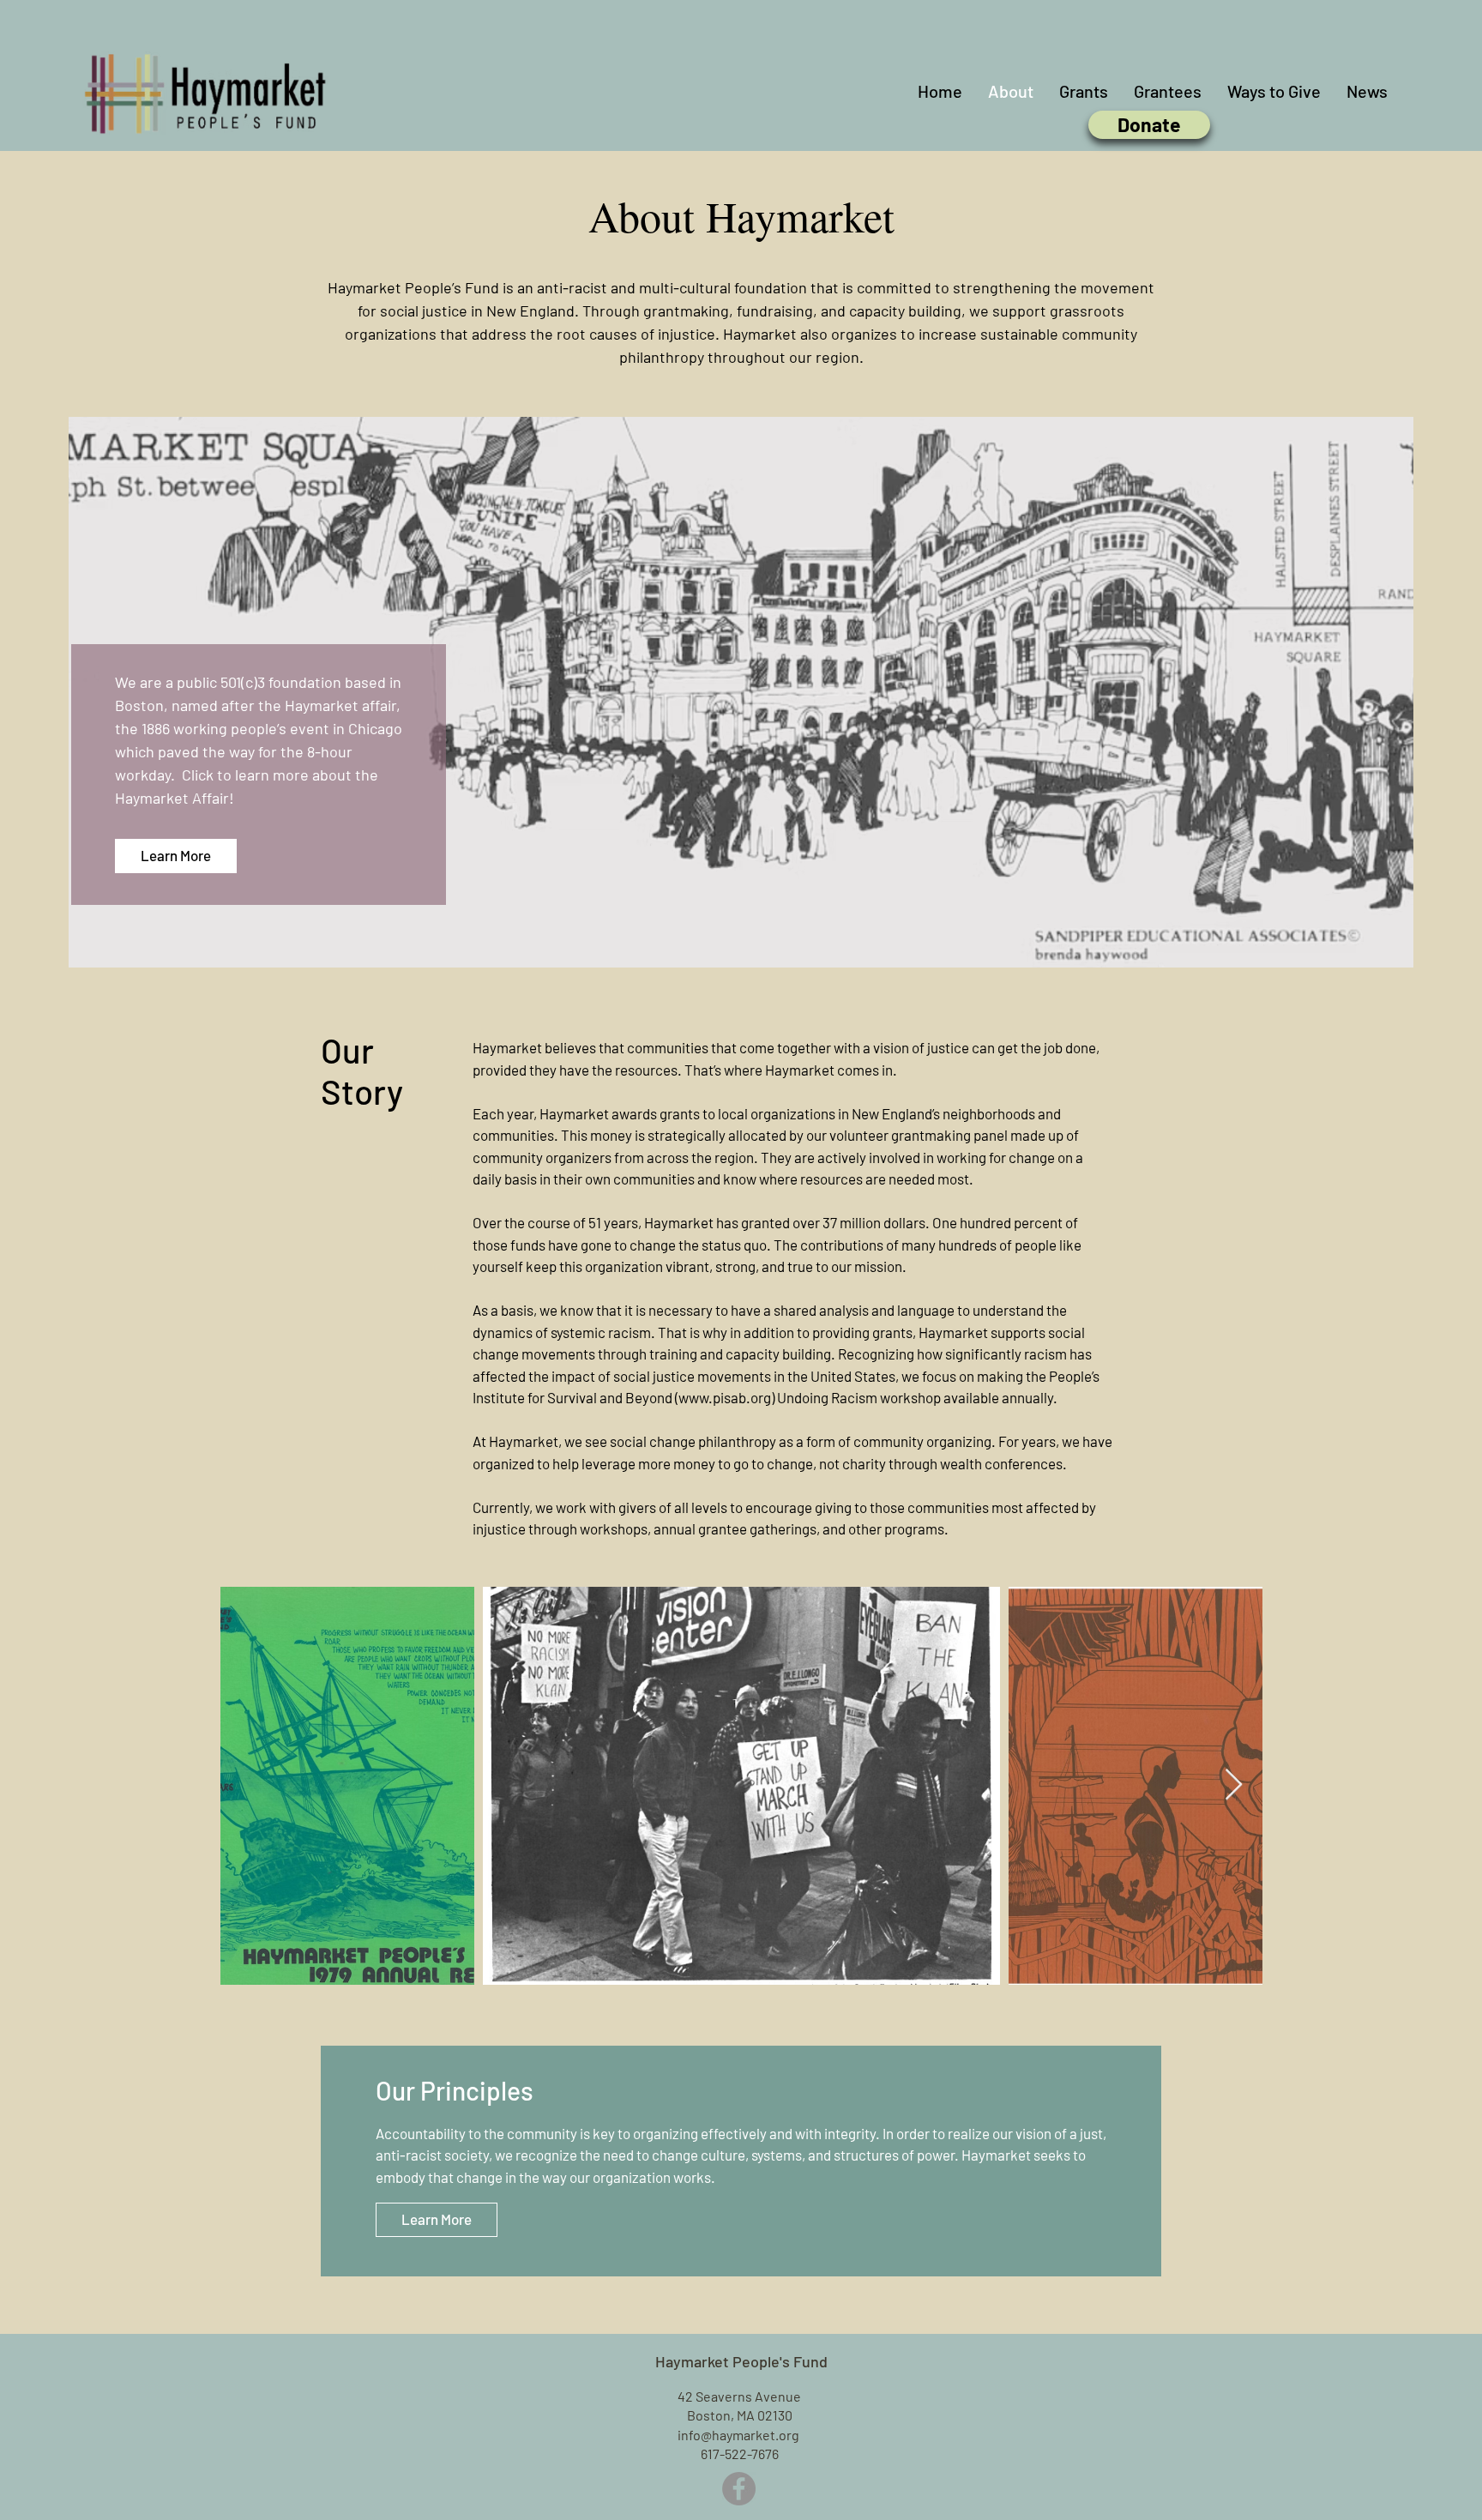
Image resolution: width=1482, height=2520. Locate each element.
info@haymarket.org (738, 2435)
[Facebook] (739, 2489)
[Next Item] (1234, 1785)
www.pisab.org (725, 1397)
